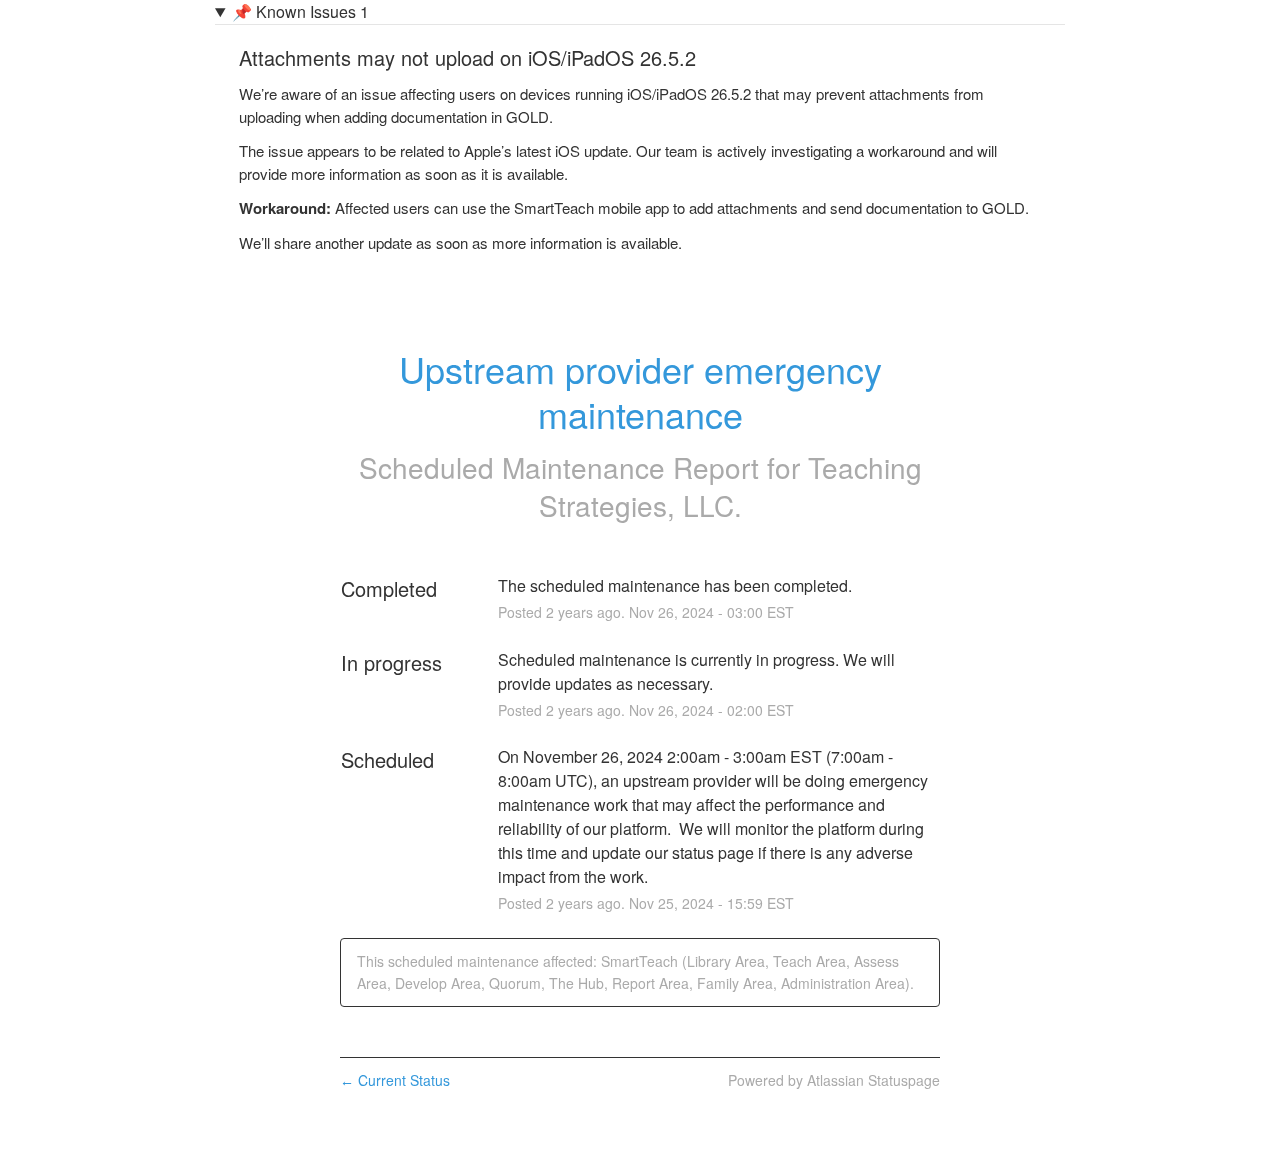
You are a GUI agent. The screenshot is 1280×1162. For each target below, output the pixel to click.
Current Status (395, 1080)
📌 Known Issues (300, 11)
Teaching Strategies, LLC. (730, 486)
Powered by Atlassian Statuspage (834, 1080)
